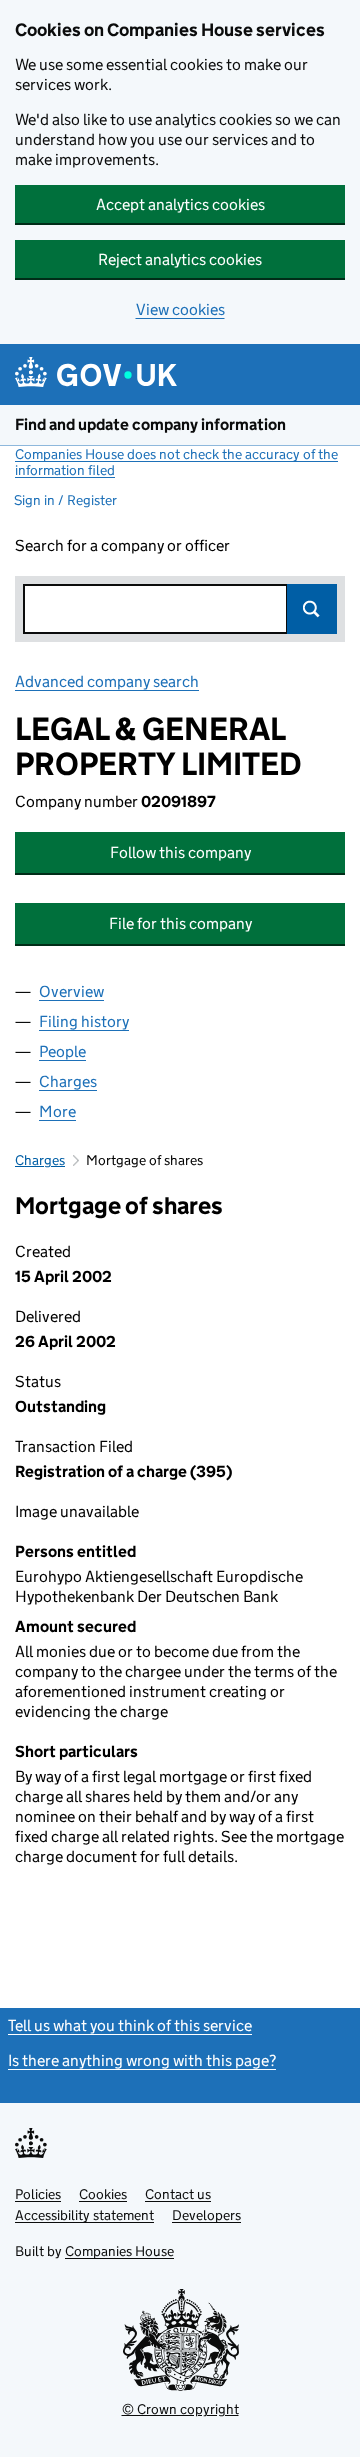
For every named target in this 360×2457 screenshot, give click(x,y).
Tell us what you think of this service (130, 2025)
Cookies (103, 2194)
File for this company (180, 923)
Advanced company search (107, 681)
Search (312, 609)
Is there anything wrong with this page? (142, 2060)
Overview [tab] (71, 991)
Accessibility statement (84, 2215)
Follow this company (180, 852)
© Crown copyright (180, 2409)
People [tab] (62, 1051)
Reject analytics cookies (180, 259)
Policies (38, 2194)
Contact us (178, 2194)
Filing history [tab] (84, 1021)
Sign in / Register (65, 500)
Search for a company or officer (122, 545)
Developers (206, 2215)
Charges (40, 1160)
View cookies (180, 309)
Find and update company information (150, 424)
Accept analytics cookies (180, 204)
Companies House (119, 2251)
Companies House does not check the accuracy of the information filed (176, 462)
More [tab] (57, 1111)
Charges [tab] (68, 1081)
